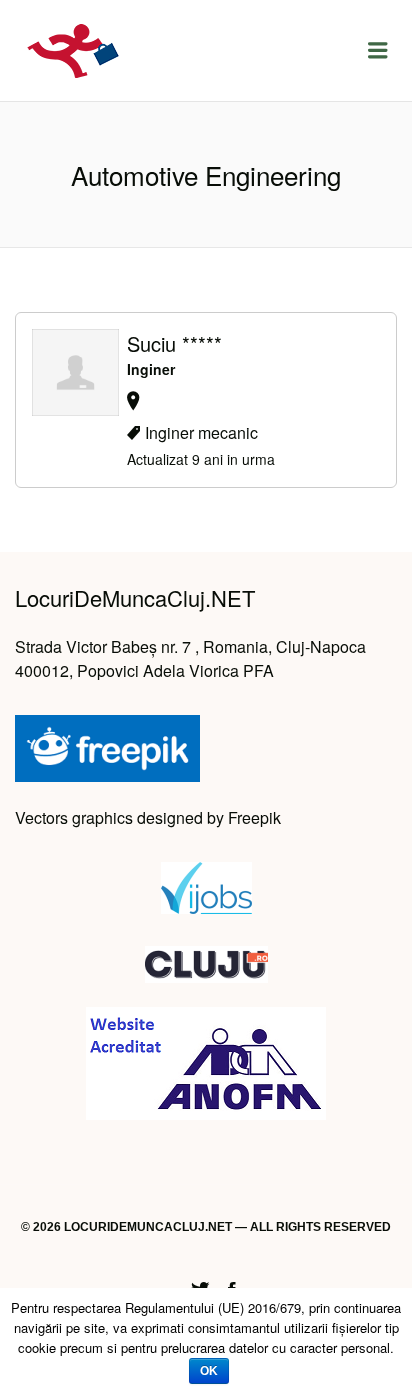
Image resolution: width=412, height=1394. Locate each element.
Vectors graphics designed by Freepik (148, 817)
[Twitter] (200, 1286)
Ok (209, 1371)
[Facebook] (232, 1286)
